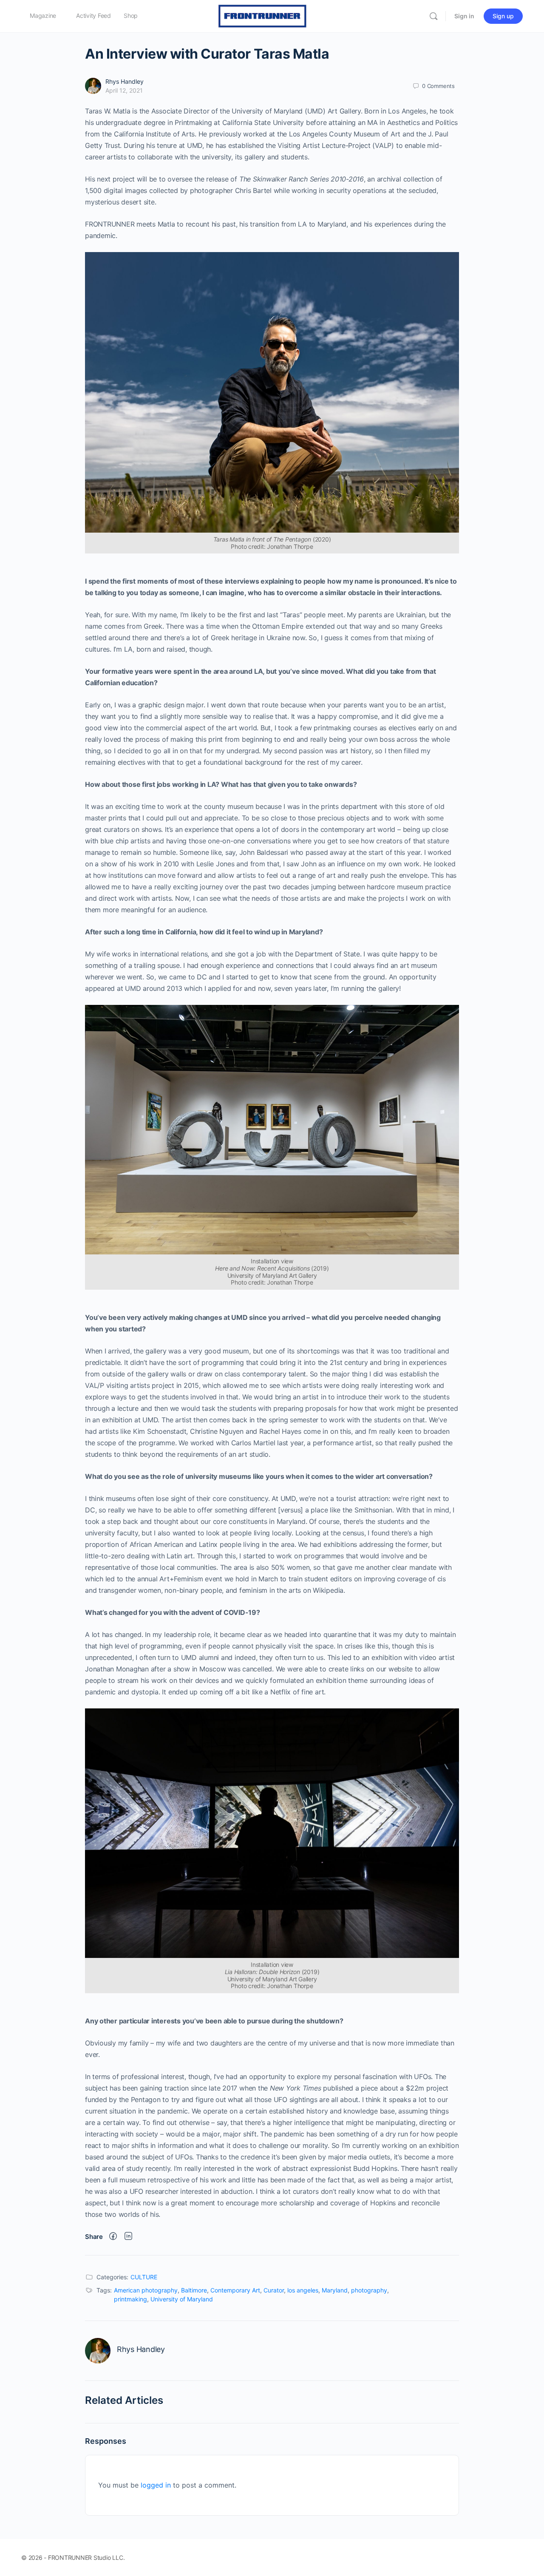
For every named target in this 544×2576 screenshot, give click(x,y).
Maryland (335, 2290)
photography (369, 2290)
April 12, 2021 (124, 90)
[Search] (433, 16)
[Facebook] (113, 2237)
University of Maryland (182, 2299)
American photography (146, 2290)
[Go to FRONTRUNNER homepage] (263, 16)
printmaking (130, 2299)
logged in (156, 2485)
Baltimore (194, 2290)
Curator (274, 2290)
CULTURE (144, 2277)
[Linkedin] (128, 2237)
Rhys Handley (125, 81)
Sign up (503, 16)
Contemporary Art (235, 2290)
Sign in (464, 16)
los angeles (303, 2290)
